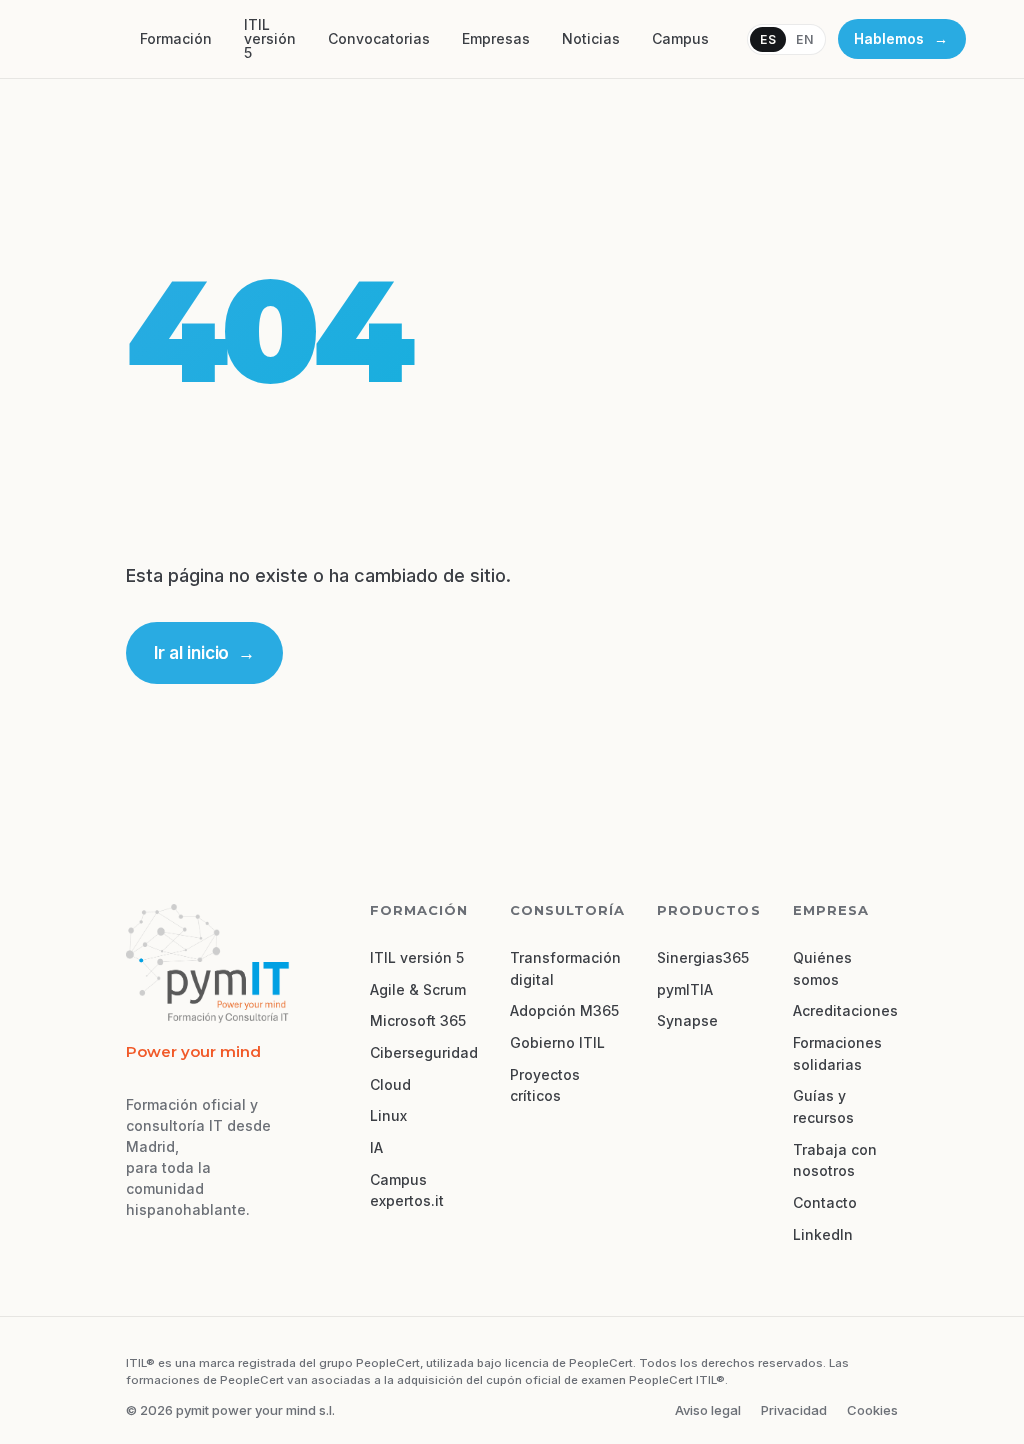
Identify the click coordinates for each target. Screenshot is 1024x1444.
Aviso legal (708, 1410)
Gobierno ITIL (557, 1042)
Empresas (496, 38)
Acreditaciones (845, 1010)
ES (768, 39)
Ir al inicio (204, 653)
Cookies (872, 1410)
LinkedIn (823, 1234)
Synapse (687, 1020)
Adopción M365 (564, 1010)
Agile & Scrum (418, 989)
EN (804, 39)
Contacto (825, 1202)
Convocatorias (379, 38)
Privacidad (794, 1410)
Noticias (591, 38)
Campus (680, 38)
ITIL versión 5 (270, 38)
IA (376, 1147)
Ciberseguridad (424, 1052)
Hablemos (900, 38)
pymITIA (685, 989)
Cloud (390, 1084)
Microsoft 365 (418, 1020)
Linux (388, 1115)
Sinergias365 (703, 957)
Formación (176, 38)
